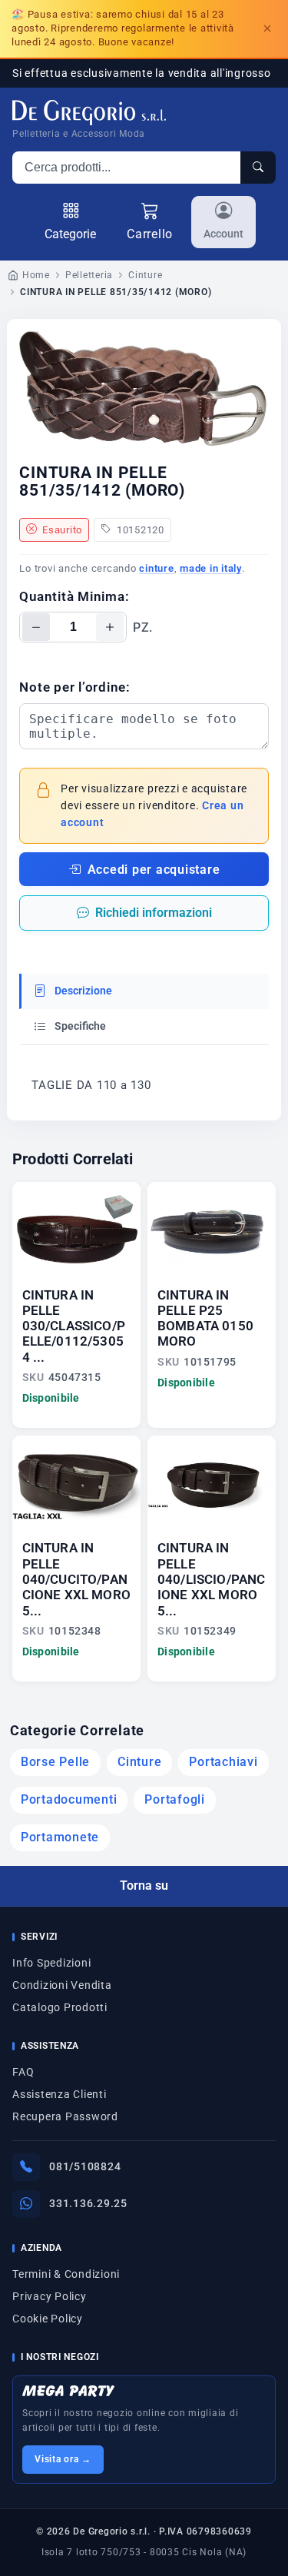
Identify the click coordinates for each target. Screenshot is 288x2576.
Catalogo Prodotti (60, 2007)
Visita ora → (63, 2459)
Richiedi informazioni (154, 913)
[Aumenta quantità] (110, 627)
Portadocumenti (69, 1800)
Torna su (144, 1886)
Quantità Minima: (74, 596)
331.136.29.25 (88, 2203)
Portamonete (60, 1837)
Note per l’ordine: (75, 687)
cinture (156, 568)
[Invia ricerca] (258, 168)
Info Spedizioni (51, 1963)
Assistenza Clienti (60, 2094)
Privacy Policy (50, 2296)
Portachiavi (223, 1762)
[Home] (89, 113)
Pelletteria (89, 275)
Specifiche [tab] (79, 1026)
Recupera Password (65, 2116)
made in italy (211, 568)
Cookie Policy (48, 2319)
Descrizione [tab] (82, 991)
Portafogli (175, 1800)
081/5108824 (85, 2166)
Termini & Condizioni (66, 2274)
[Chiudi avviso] (267, 28)
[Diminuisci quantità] (36, 627)
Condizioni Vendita (62, 1985)
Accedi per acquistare (154, 870)
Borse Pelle (55, 1762)
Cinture (145, 275)
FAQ (23, 2072)
